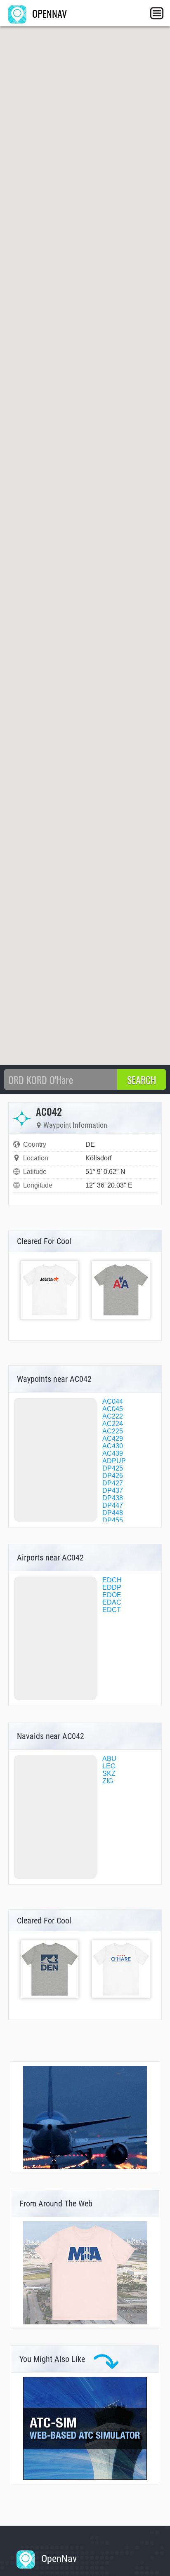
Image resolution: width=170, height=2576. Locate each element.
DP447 (113, 1505)
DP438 (113, 1498)
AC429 (113, 1439)
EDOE (112, 1595)
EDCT (112, 1610)
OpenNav (58, 2559)
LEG (109, 1766)
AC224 (113, 1424)
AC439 (113, 1453)
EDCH (112, 1580)
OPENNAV (48, 13)
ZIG (108, 1781)
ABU (109, 1759)
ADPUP (114, 1461)
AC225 (113, 1431)
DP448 (113, 1513)
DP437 (113, 1491)
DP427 (113, 1483)
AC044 (113, 1401)
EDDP (112, 1587)
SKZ (109, 1774)
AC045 (113, 1409)
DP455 (113, 1520)
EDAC (112, 1602)
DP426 (113, 1476)
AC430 (113, 1446)
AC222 (113, 1416)
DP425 (113, 1468)
